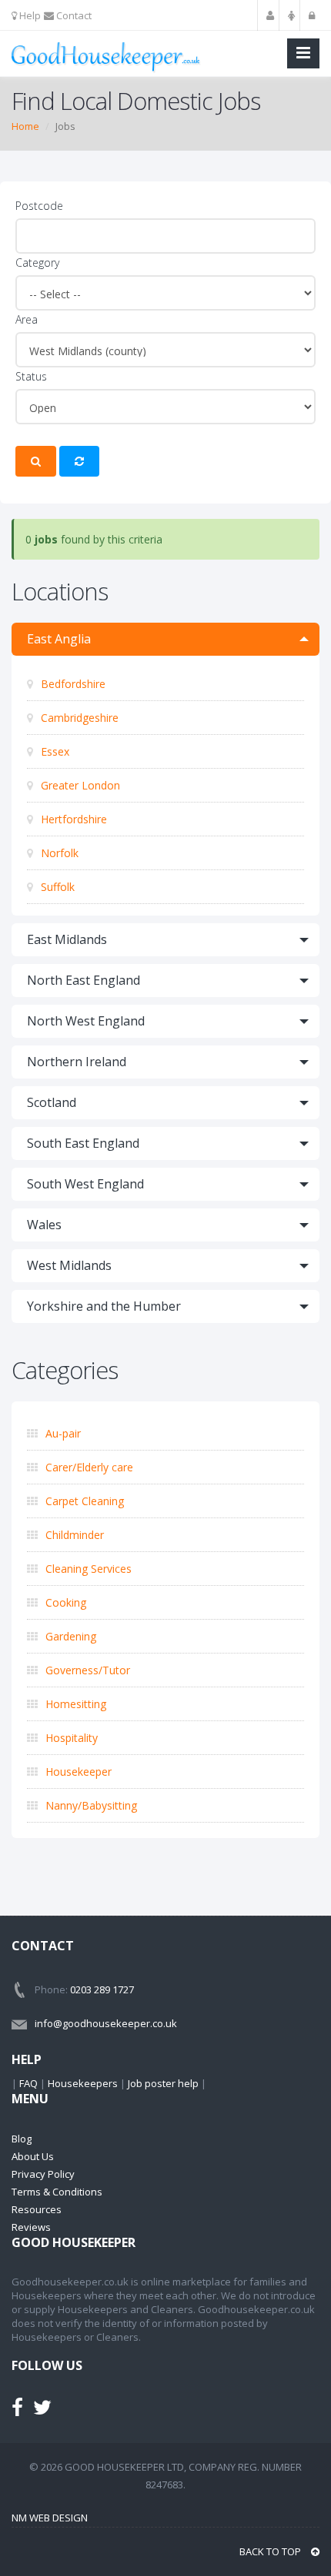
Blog (22, 2139)
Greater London (79, 785)
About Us (33, 2156)
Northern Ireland (77, 1062)
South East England (83, 1143)
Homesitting (74, 1704)
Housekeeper (77, 1772)
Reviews (31, 2227)
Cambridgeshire (78, 718)
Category (37, 263)
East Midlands (67, 939)
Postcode (39, 206)
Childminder (73, 1535)
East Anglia (59, 639)
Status (31, 376)
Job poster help (163, 2083)
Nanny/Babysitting (90, 1805)
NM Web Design (50, 2518)
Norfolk (58, 853)
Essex (53, 751)
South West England (85, 1184)
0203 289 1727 (102, 1989)
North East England (84, 980)
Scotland (52, 1102)
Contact (73, 15)
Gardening (69, 1636)
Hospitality (70, 1738)
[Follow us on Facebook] (17, 2411)
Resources (37, 2209)
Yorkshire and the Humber (104, 1306)
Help (29, 15)
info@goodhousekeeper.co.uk (106, 2023)
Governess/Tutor (86, 1670)
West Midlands (69, 1265)
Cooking (64, 1602)
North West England (86, 1021)
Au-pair (62, 1433)
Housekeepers (83, 2083)
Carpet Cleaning (83, 1501)
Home (25, 126)
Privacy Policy (43, 2174)
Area (27, 319)
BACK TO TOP (271, 2551)
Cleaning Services (87, 1569)
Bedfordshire (72, 684)
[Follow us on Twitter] (42, 2411)
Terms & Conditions (57, 2192)
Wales (44, 1225)
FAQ (28, 2083)
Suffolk (56, 887)
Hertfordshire (72, 819)
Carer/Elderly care (88, 1467)
